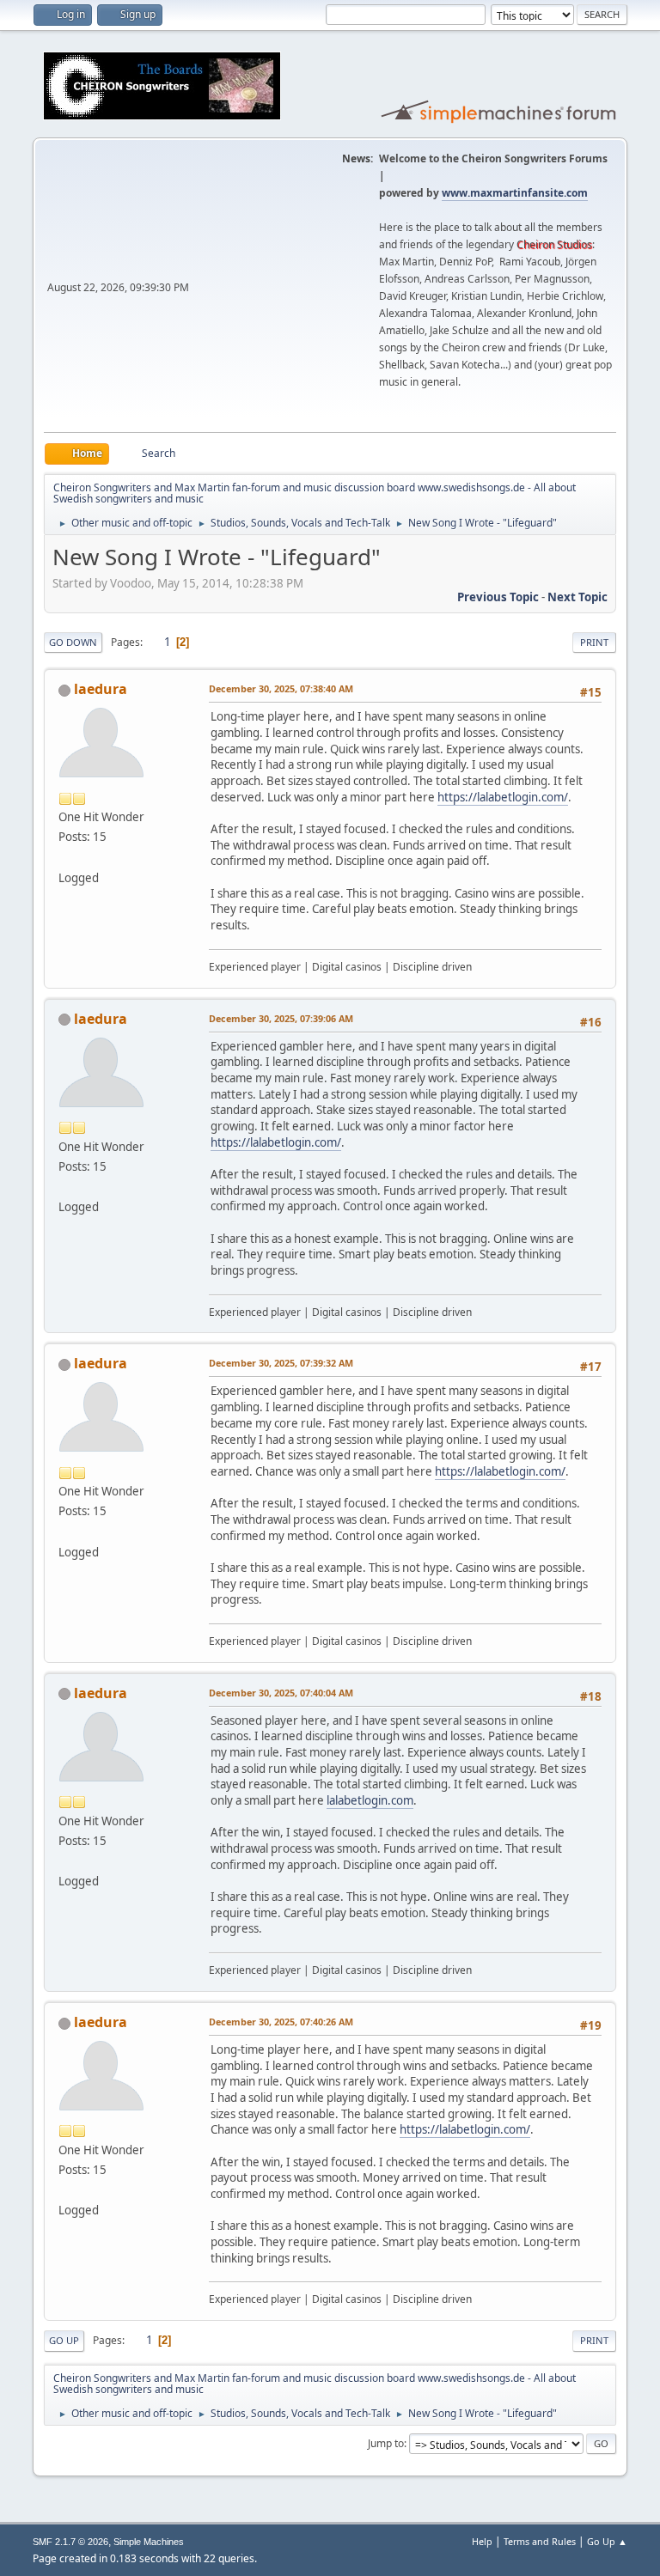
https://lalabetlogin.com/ (503, 797)
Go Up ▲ (607, 2541)
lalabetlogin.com (370, 1800)
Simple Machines (149, 2542)
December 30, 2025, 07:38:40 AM (281, 688)
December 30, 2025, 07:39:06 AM (281, 1018)
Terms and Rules (540, 2541)
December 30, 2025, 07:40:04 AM (281, 1693)
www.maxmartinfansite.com (515, 193)
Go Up (64, 2340)
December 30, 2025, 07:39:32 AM (281, 1363)
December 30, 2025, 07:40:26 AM (281, 2022)
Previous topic (498, 597)
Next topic (577, 597)
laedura (101, 689)
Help (482, 2541)
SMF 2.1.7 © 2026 (70, 2542)
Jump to (386, 2443)
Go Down (73, 642)
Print (594, 642)
